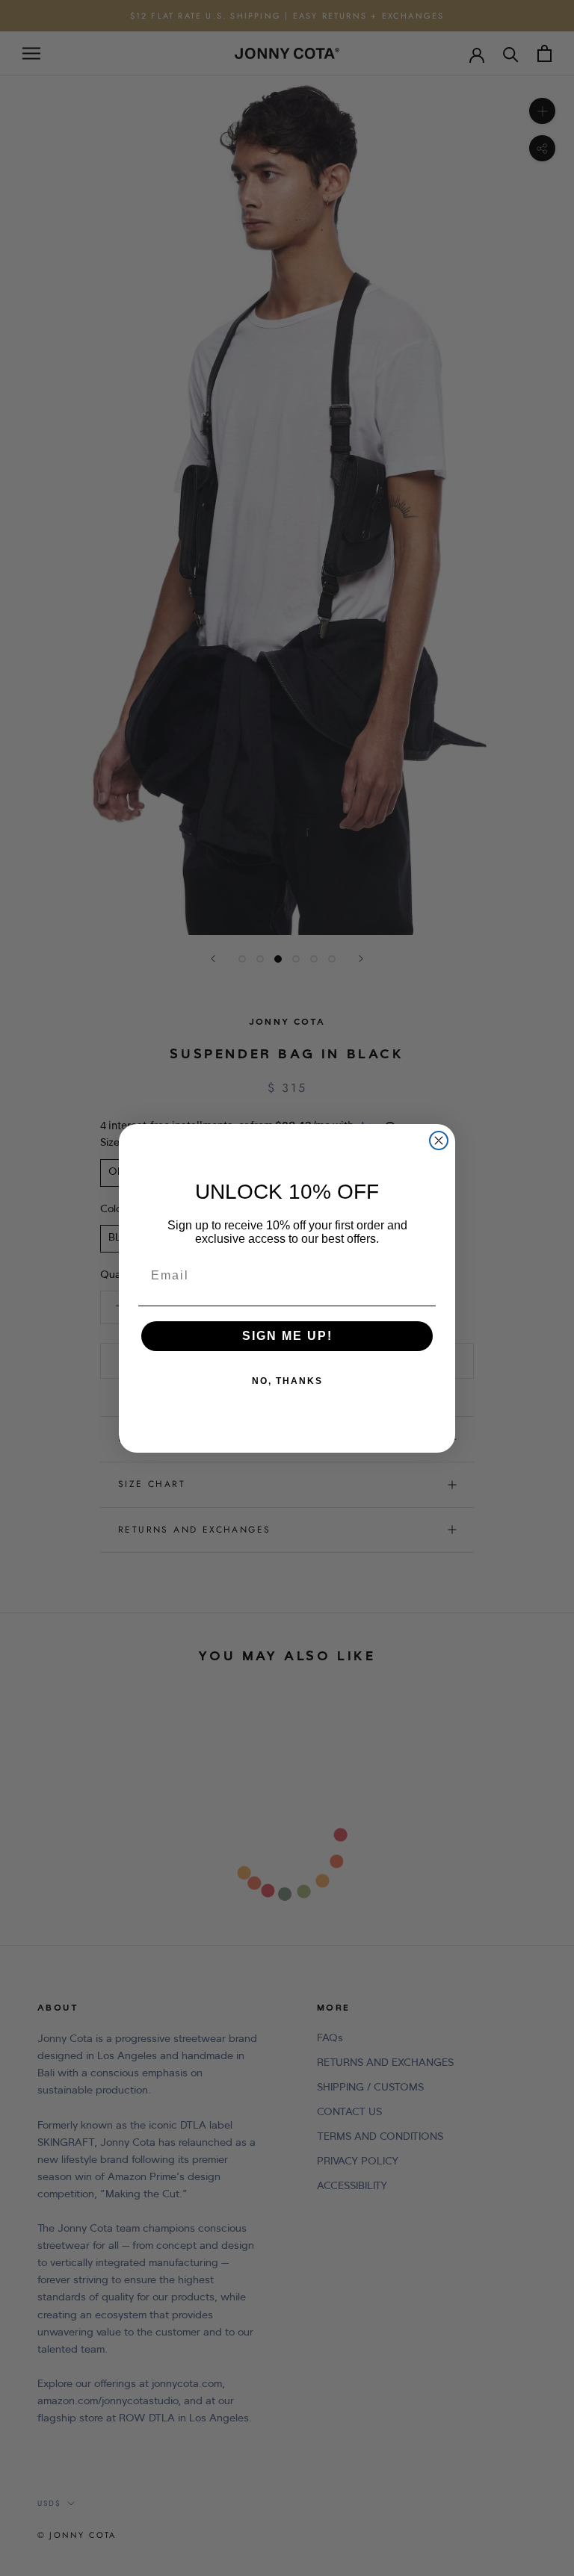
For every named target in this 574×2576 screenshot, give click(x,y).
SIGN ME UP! (287, 1336)
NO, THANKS (287, 1381)
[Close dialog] (439, 1140)
